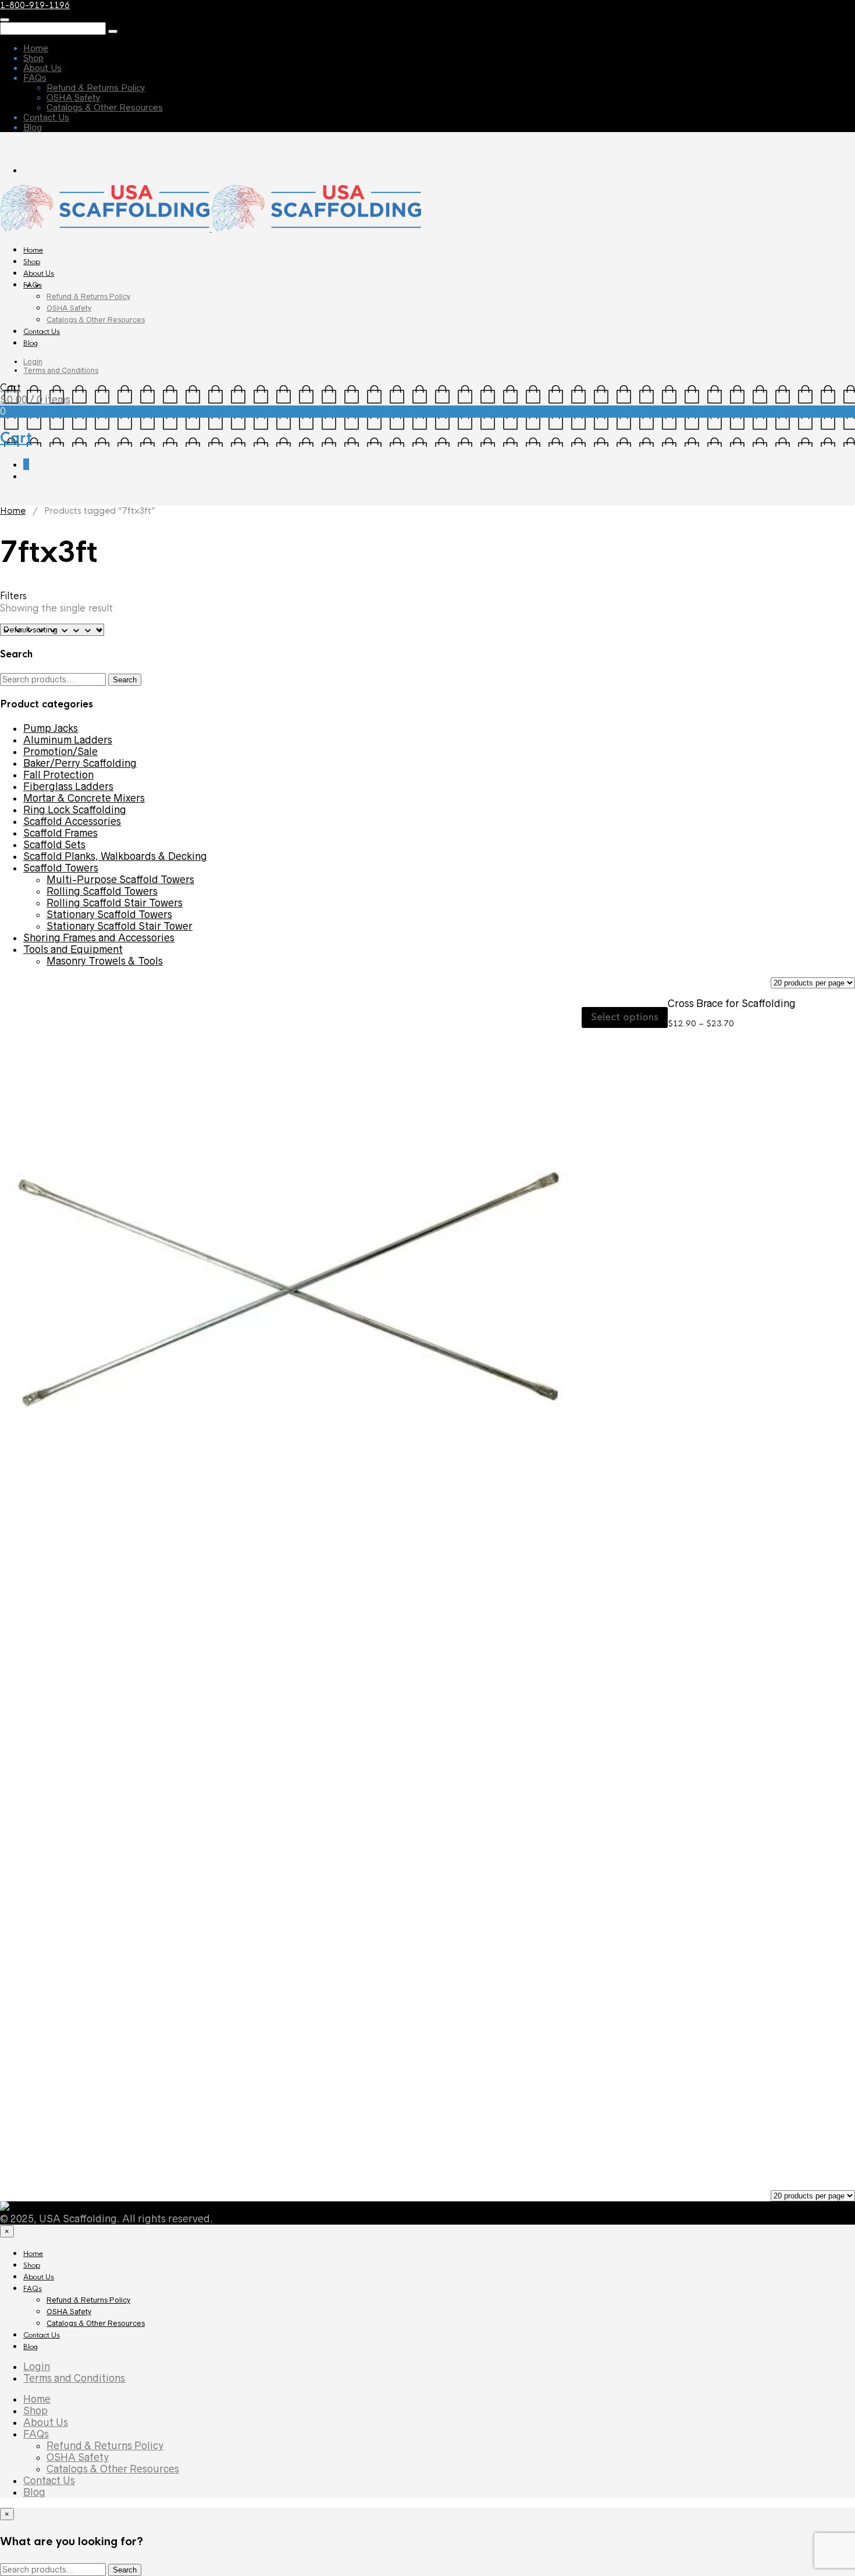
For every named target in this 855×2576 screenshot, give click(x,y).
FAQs (35, 78)
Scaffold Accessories (72, 821)
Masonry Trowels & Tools (105, 961)
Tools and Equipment (73, 949)
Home (36, 48)
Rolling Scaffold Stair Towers (115, 903)
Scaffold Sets (54, 845)
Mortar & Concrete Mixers (84, 798)
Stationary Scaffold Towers (109, 915)
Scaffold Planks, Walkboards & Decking (115, 856)
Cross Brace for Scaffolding (732, 1004)
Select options (625, 1017)
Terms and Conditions (61, 370)
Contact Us (46, 117)
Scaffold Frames (60, 833)
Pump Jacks (51, 728)
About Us (42, 68)
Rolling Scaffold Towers (102, 891)
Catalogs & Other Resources (105, 107)
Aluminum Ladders (68, 740)
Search (125, 680)
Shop (33, 58)
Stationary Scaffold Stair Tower (120, 926)
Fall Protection (58, 775)
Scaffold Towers (61, 868)
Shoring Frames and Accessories (99, 938)
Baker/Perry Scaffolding (80, 763)
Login (33, 362)
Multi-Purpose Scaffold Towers (120, 880)
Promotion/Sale (60, 752)
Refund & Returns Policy (96, 88)
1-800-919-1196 (35, 5)
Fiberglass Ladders (68, 787)
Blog (33, 127)
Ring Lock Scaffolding (75, 810)
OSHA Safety (73, 97)
